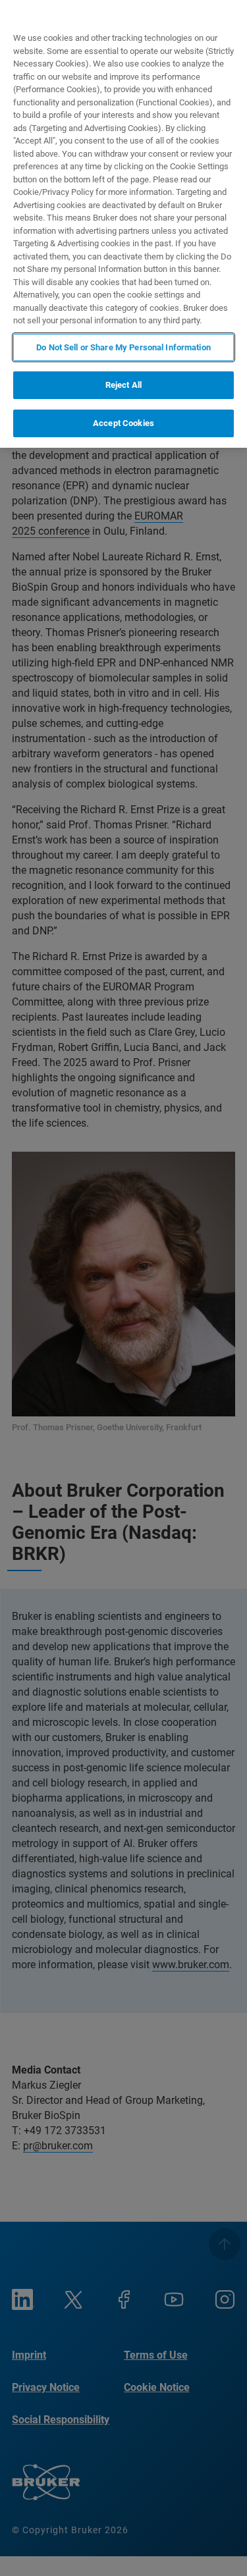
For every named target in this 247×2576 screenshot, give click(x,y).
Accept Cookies (123, 423)
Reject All (123, 385)
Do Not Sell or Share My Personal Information (123, 347)
